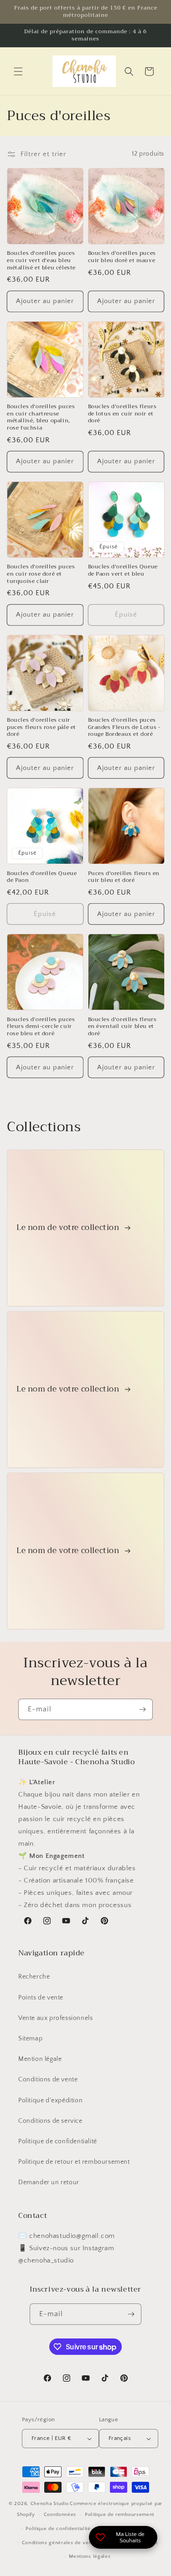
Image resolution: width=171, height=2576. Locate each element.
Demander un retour (49, 2182)
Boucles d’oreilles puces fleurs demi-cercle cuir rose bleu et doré (41, 1027)
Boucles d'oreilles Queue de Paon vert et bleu (123, 570)
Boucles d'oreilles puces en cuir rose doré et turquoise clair (41, 574)
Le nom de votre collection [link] (69, 1228)
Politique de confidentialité (58, 2141)
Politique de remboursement (119, 2515)
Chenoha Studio (50, 2504)
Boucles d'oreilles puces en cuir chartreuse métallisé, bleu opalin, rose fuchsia (41, 417)
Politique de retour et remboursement (74, 2162)
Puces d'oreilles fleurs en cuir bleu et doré (124, 877)
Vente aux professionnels (55, 2018)
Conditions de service (50, 2121)
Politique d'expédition (50, 2100)
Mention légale (40, 2059)
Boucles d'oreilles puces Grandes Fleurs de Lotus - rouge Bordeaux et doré (124, 727)
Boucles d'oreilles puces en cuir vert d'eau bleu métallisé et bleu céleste (41, 261)
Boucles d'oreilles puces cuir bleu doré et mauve (122, 257)
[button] (18, 71)
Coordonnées (60, 2515)
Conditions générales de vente (59, 2543)
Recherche (34, 1977)
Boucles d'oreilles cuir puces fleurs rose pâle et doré (41, 727)
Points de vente (41, 1998)
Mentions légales (90, 2556)
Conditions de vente (48, 2080)
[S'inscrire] (142, 1709)
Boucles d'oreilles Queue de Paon (42, 877)
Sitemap (30, 2039)
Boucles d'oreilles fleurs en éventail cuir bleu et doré (122, 1027)
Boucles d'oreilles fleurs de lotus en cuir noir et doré (122, 414)
